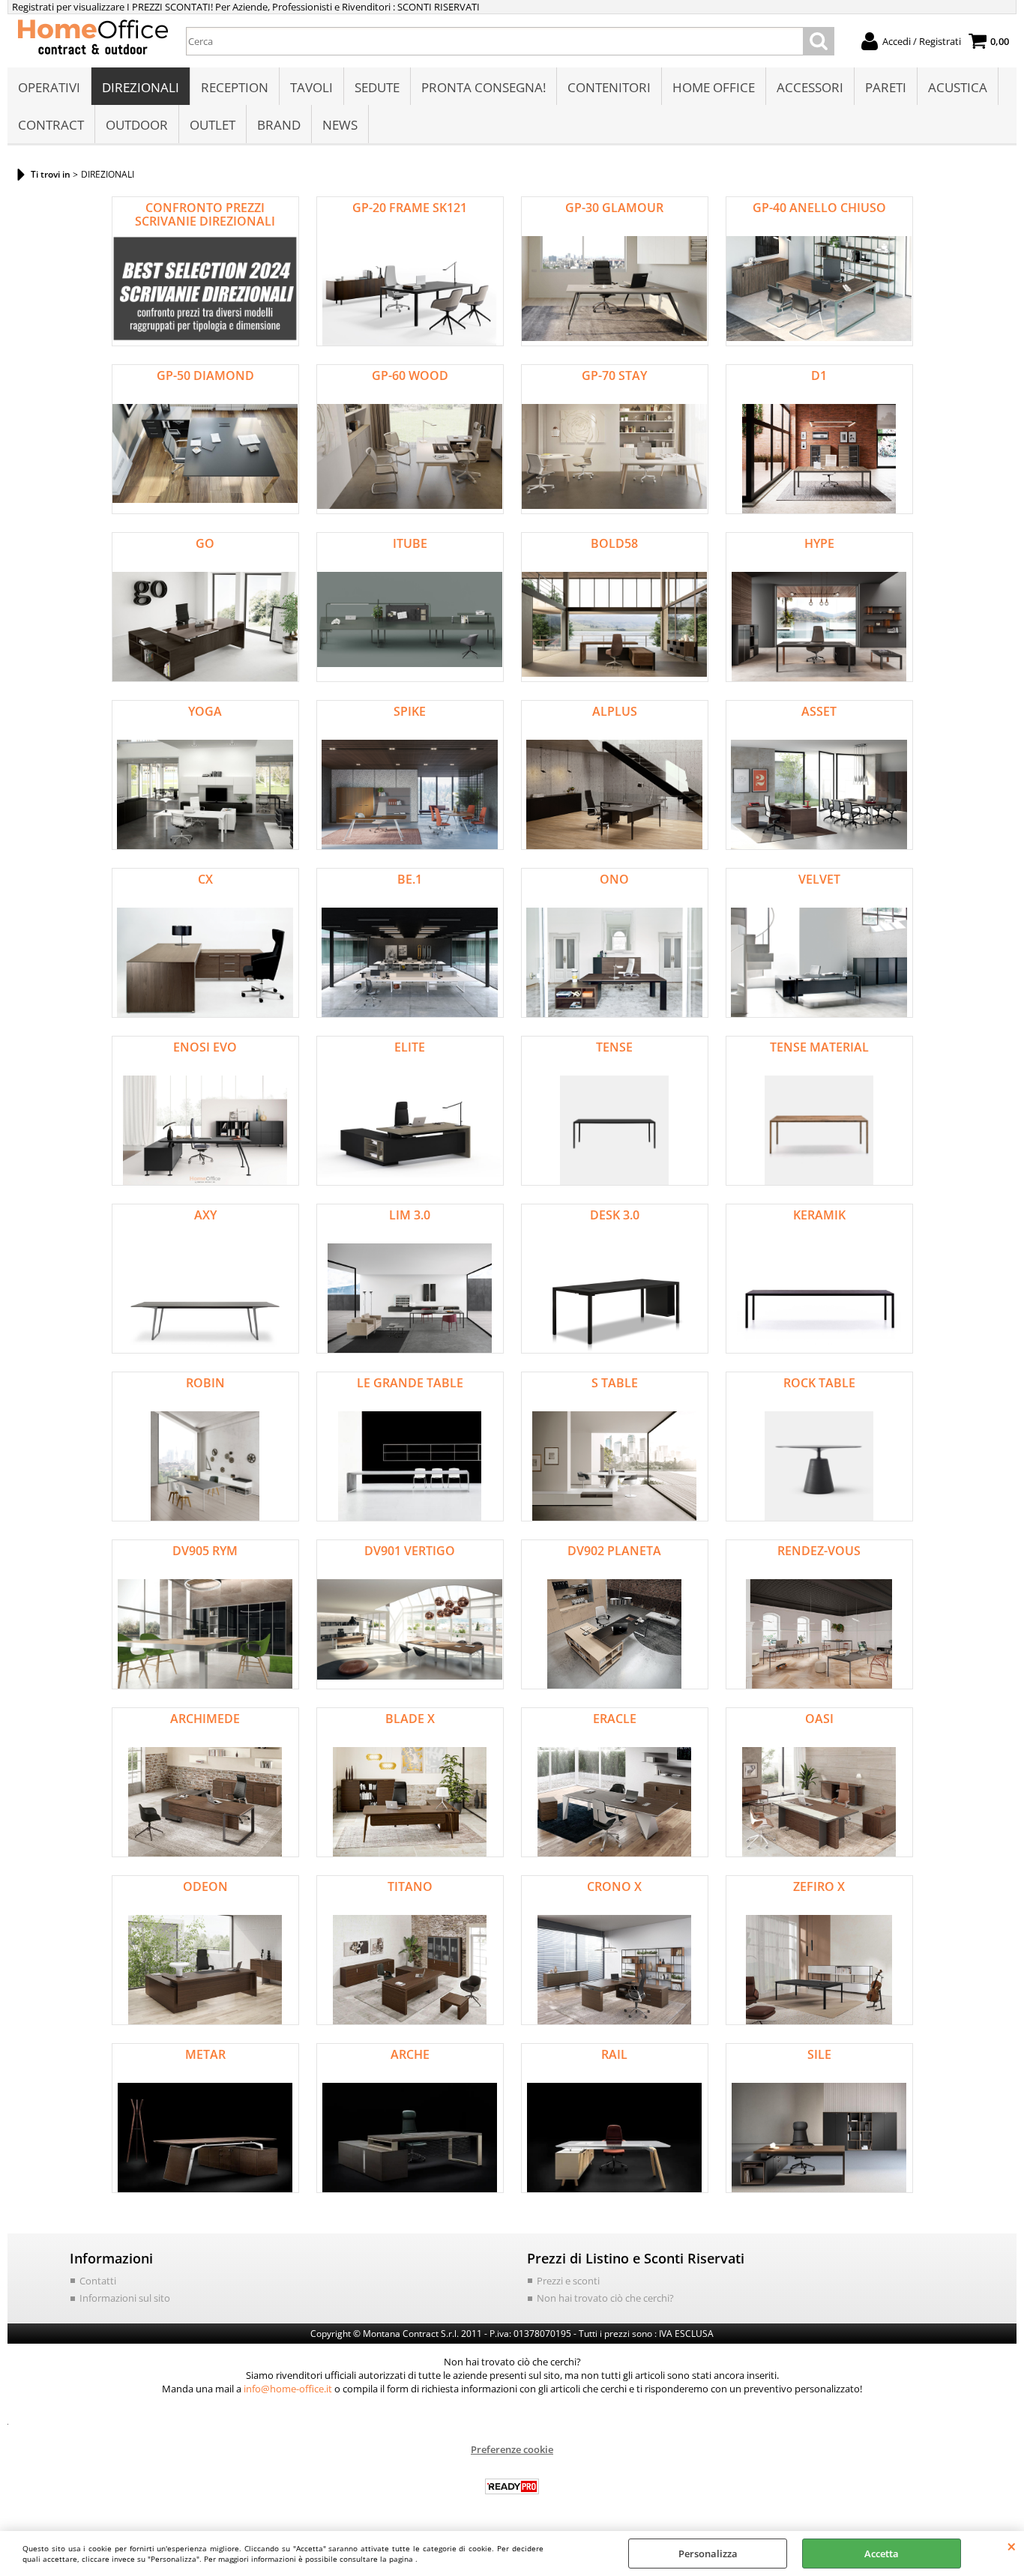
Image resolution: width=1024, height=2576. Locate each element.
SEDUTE (377, 87)
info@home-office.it (288, 2389)
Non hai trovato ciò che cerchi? (605, 2298)
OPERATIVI (49, 87)
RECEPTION (235, 87)
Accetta (882, 2554)
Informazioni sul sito (125, 2298)
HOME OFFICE (714, 87)
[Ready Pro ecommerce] (512, 2486)
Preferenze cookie (512, 2449)
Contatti (98, 2281)
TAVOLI (311, 87)
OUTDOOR (137, 125)
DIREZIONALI (141, 87)
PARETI (886, 87)
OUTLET (213, 125)
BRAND (279, 125)
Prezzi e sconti (568, 2281)
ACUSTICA (958, 87)
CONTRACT (51, 125)
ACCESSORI (810, 87)
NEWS (340, 125)
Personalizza (708, 2554)
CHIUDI (1012, 2546)
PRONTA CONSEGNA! (484, 87)
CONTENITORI (609, 87)
